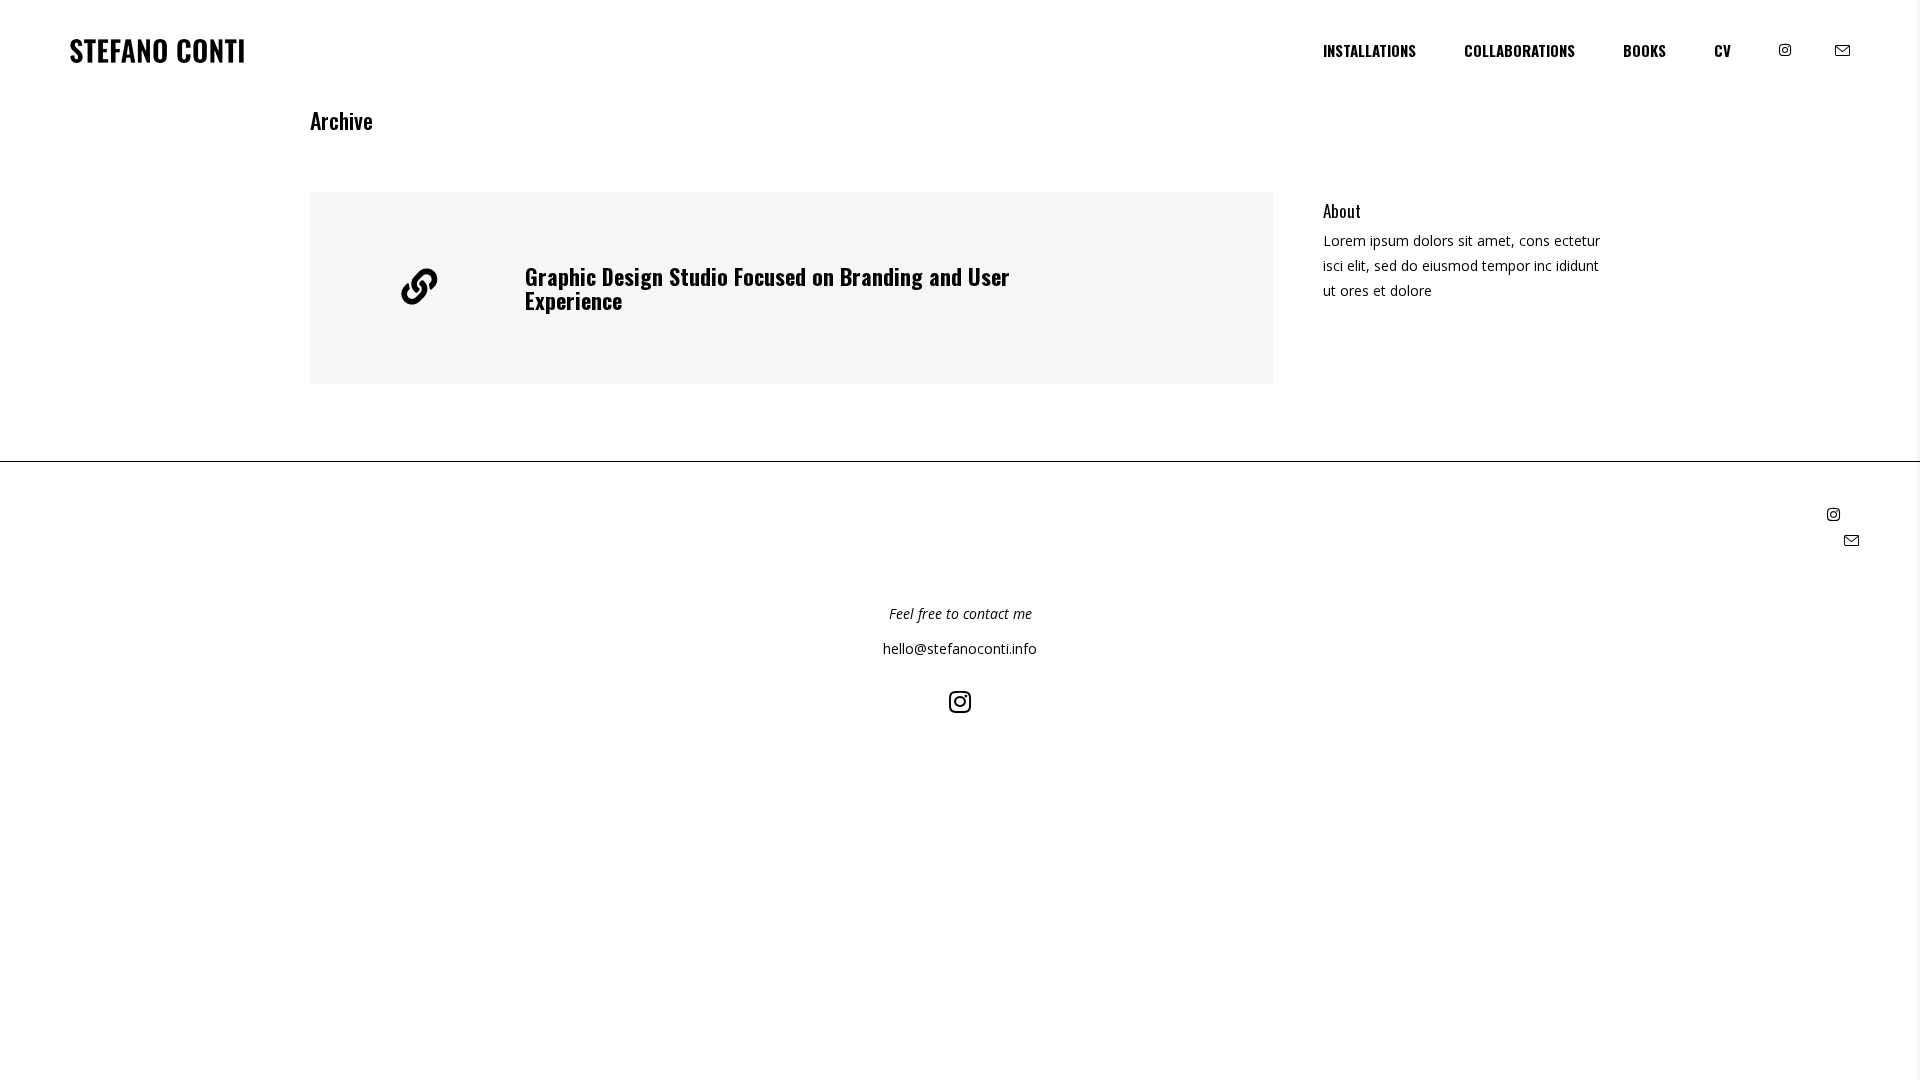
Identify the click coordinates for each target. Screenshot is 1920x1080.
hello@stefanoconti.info (960, 648)
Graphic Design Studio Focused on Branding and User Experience (767, 288)
